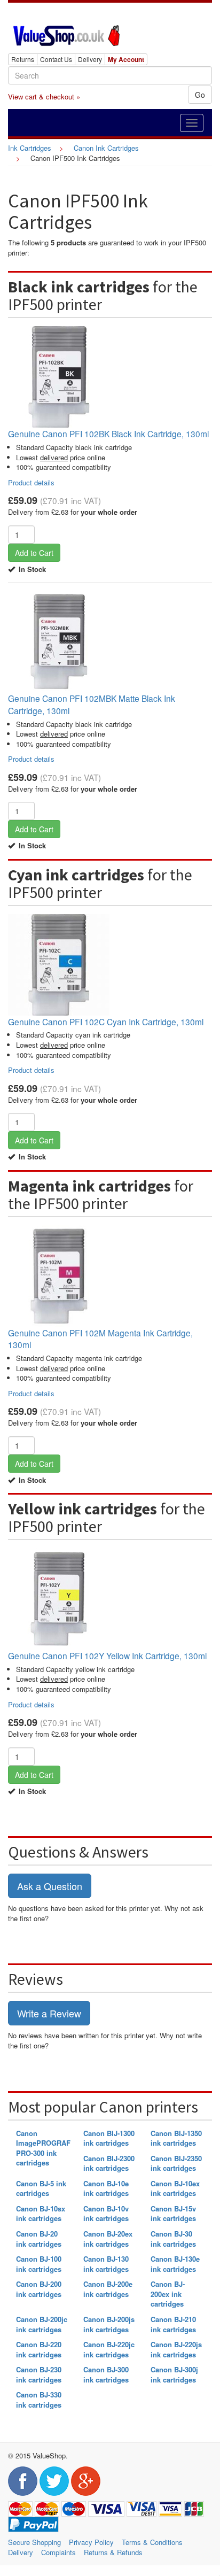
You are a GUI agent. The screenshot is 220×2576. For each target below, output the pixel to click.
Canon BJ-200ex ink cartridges (168, 2294)
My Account (126, 59)
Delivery (90, 59)
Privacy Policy (91, 2542)
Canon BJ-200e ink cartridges (108, 2289)
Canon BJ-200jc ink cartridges (42, 2324)
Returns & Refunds (113, 2552)
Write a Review (49, 2013)
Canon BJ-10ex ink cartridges (175, 2188)
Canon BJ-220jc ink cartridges (109, 2349)
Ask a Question (50, 1886)
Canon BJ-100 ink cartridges (39, 2264)
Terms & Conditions (152, 2542)
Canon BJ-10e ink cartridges (106, 2188)
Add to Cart (34, 553)
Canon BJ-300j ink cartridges (174, 2374)
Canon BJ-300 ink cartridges (106, 2374)
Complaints (58, 2552)
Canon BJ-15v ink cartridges (173, 2214)
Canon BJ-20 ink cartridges (39, 2239)
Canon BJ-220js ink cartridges (176, 2349)
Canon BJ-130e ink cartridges (175, 2264)
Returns (23, 59)
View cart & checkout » (44, 96)
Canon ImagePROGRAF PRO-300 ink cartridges (43, 2148)
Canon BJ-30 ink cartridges (173, 2239)
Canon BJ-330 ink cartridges (39, 2400)
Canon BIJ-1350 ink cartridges (176, 2138)
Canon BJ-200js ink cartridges (109, 2324)
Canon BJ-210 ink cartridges (173, 2324)
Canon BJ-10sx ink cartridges (41, 2214)
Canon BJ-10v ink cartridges (106, 2214)
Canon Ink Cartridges (106, 148)
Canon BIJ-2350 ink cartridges (176, 2163)
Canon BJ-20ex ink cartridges (108, 2239)
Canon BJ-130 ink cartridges (106, 2264)
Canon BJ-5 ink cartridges (41, 2188)
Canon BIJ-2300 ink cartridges (109, 2163)
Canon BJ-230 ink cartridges (39, 2374)
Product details (31, 482)
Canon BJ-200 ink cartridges (39, 2289)
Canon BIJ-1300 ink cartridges (109, 2138)
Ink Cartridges (30, 148)
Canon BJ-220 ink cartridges (39, 2349)
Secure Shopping (34, 2542)
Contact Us (56, 59)
